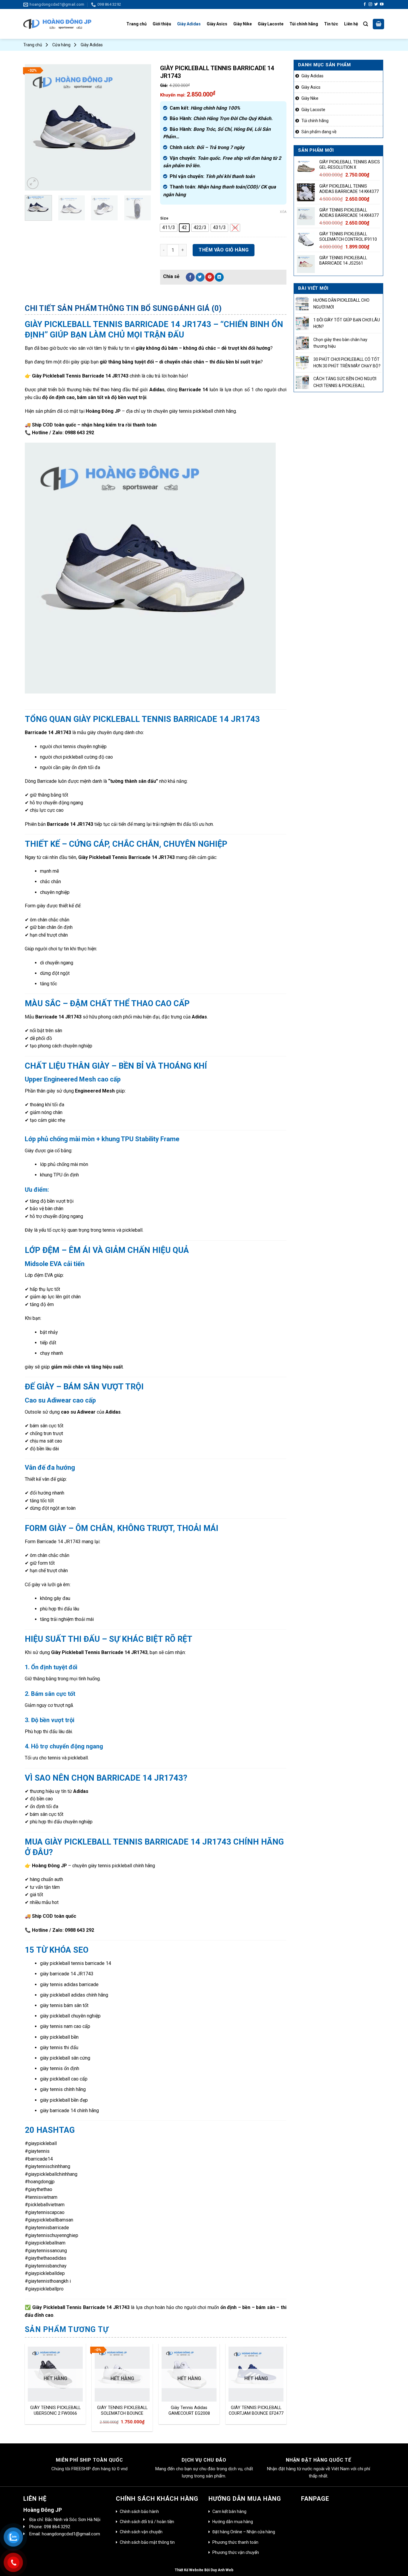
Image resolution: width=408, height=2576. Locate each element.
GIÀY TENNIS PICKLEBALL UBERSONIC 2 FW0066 (55, 2411)
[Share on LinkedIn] (219, 277)
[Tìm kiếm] (366, 24)
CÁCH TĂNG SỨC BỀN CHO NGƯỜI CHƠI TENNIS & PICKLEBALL (345, 382)
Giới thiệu (162, 24)
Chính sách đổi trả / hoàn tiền (147, 2522)
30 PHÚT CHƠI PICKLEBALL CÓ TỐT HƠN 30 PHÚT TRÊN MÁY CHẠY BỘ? (347, 363)
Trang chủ (136, 24)
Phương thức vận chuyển (236, 2552)
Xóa (283, 212)
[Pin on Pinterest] (210, 277)
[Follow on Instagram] (370, 4)
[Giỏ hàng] (378, 24)
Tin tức (331, 24)
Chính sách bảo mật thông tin (147, 2542)
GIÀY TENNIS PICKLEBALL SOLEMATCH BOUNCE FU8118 (122, 2411)
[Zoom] (33, 183)
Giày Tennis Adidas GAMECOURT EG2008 (189, 2411)
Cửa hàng (61, 45)
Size (164, 218)
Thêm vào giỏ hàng (224, 250)
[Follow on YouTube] (382, 4)
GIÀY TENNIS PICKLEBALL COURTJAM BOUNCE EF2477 (256, 2411)
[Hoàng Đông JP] (57, 24)
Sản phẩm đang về (319, 132)
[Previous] (35, 127)
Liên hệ (351, 24)
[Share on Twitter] (200, 277)
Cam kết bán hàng (229, 2511)
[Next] (141, 127)
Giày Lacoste (271, 24)
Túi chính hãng (304, 24)
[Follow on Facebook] (365, 4)
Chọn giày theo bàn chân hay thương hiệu (340, 343)
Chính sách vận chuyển (141, 2532)
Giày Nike (243, 24)
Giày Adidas (189, 24)
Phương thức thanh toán (235, 2542)
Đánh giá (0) (198, 308)
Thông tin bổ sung (136, 308)
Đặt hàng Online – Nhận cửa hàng (244, 2532)
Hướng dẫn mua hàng (233, 2522)
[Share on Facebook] (190, 277)
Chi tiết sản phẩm (61, 308)
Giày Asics (217, 24)
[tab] (61, 309)
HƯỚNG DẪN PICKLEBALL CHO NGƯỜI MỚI (341, 303)
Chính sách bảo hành (139, 2511)
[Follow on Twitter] (376, 4)
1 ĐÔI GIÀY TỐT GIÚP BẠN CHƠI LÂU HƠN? (347, 323)
